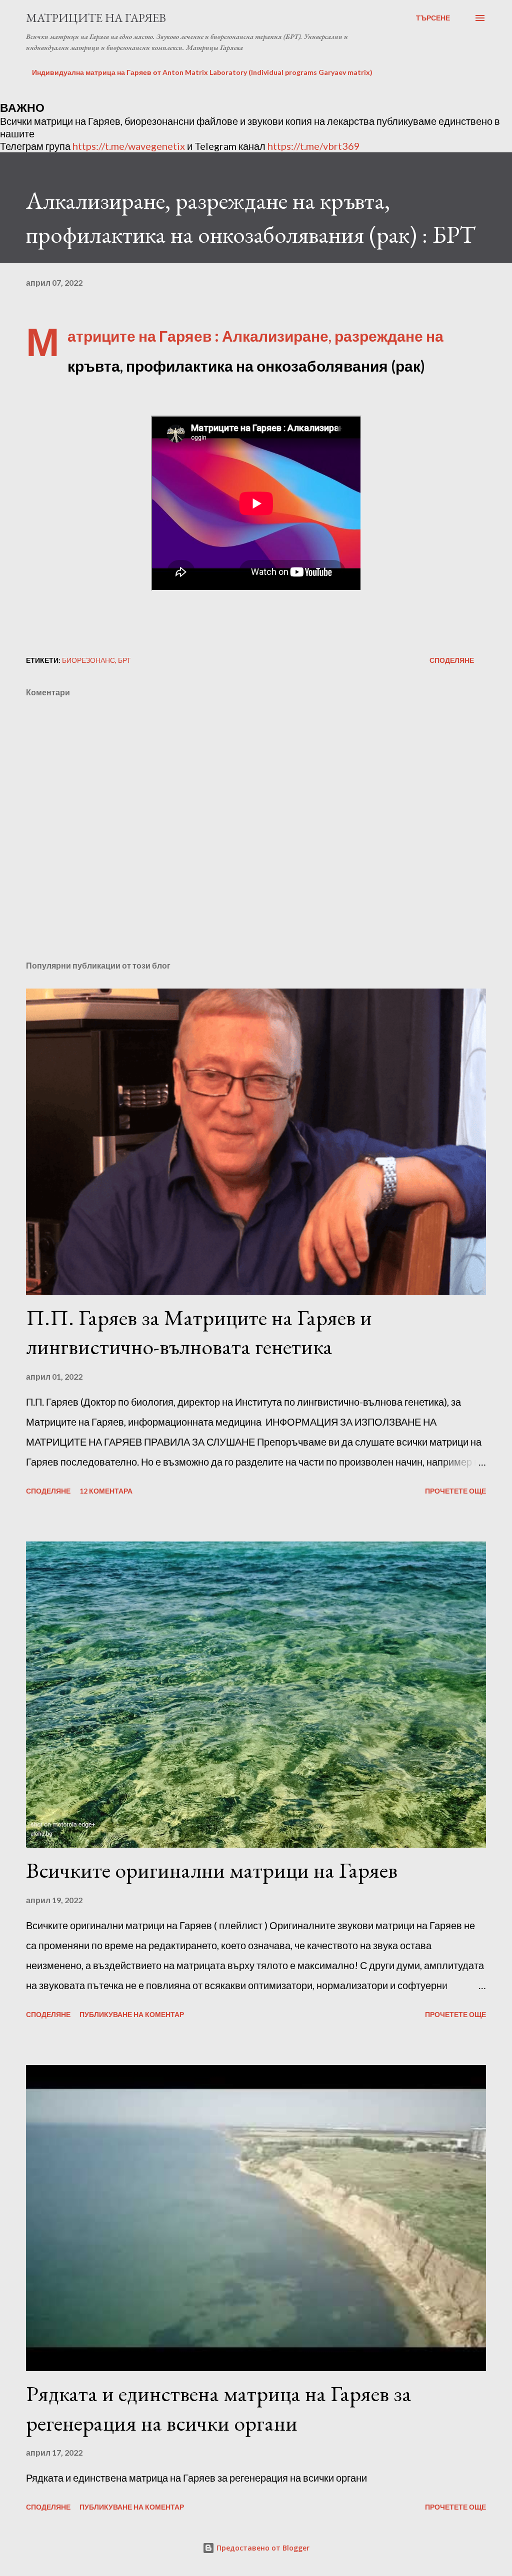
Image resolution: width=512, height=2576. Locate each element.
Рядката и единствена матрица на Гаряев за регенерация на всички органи (219, 2408)
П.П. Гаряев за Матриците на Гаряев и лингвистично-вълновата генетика (199, 1332)
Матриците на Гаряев (96, 18)
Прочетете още (455, 1491)
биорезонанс (88, 660)
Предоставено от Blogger (262, 2548)
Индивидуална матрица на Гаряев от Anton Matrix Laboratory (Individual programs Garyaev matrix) (202, 72)
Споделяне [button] (452, 660)
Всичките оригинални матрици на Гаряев (212, 1870)
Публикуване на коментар (132, 2014)
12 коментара (106, 1491)
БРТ (124, 660)
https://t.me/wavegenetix (129, 146)
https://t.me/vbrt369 (314, 146)
